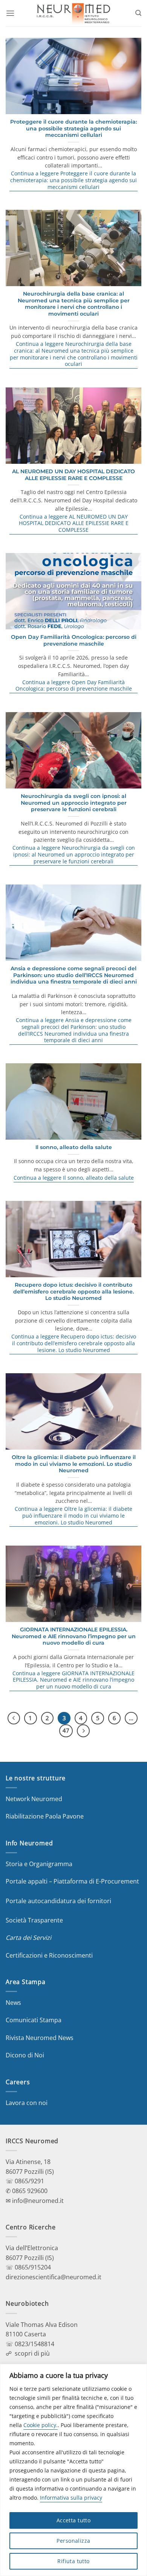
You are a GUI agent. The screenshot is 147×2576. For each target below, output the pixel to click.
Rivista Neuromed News (40, 2038)
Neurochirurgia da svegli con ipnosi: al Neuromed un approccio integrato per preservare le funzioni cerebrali (74, 803)
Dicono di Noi (25, 2055)
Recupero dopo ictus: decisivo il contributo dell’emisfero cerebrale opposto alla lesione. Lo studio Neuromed (73, 1291)
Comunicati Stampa (34, 2020)
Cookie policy (40, 2425)
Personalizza (73, 2541)
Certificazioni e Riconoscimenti (49, 1955)
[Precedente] (14, 1718)
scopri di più (32, 2353)
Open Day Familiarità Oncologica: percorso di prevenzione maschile (74, 640)
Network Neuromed (34, 1799)
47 (66, 1730)
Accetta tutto (73, 2520)
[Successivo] (83, 1731)
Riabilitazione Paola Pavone (45, 1816)
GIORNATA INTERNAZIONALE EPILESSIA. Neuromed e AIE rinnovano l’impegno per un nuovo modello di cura (74, 1636)
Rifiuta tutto (73, 2561)
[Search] (138, 13)
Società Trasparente (34, 1920)
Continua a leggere (73, 180)
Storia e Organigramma (39, 1864)
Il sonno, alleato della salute (74, 1147)
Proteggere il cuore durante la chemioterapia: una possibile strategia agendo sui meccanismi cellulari (73, 128)
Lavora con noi (27, 2103)
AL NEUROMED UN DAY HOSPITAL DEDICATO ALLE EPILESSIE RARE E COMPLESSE (73, 475)
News (13, 2003)
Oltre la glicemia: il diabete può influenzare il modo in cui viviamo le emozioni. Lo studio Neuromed (74, 1464)
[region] (73, 2470)
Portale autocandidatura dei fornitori (58, 1901)
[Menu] (10, 13)
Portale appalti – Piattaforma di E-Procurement (72, 1881)
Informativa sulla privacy (71, 2498)
